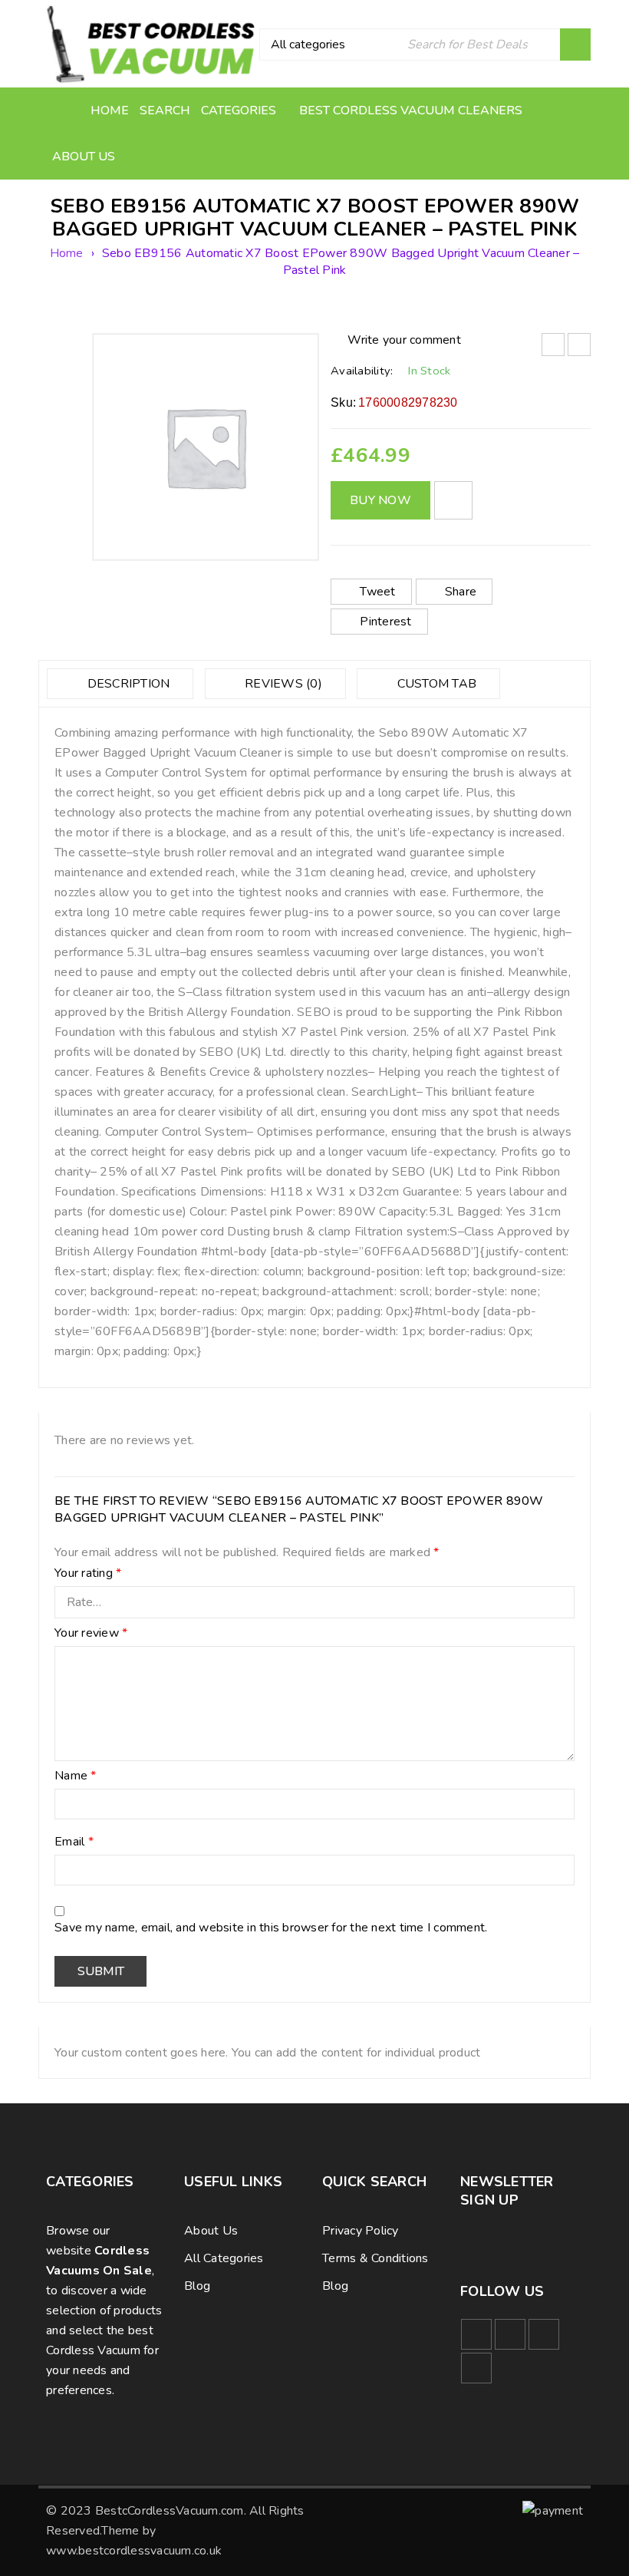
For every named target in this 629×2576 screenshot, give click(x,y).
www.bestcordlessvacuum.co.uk (134, 2551)
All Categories (224, 2258)
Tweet (377, 592)
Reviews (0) (282, 684)
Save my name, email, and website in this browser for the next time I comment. (271, 1928)
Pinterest (385, 622)
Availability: (362, 371)
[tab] (120, 684)
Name (76, 1776)
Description (127, 684)
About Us (211, 2231)
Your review (91, 1634)
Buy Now (380, 500)
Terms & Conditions (375, 2258)
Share (461, 592)
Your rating (88, 1574)
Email (74, 1842)
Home (67, 253)
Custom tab (435, 684)
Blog (197, 2286)
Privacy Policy (361, 2231)
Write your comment (404, 340)
